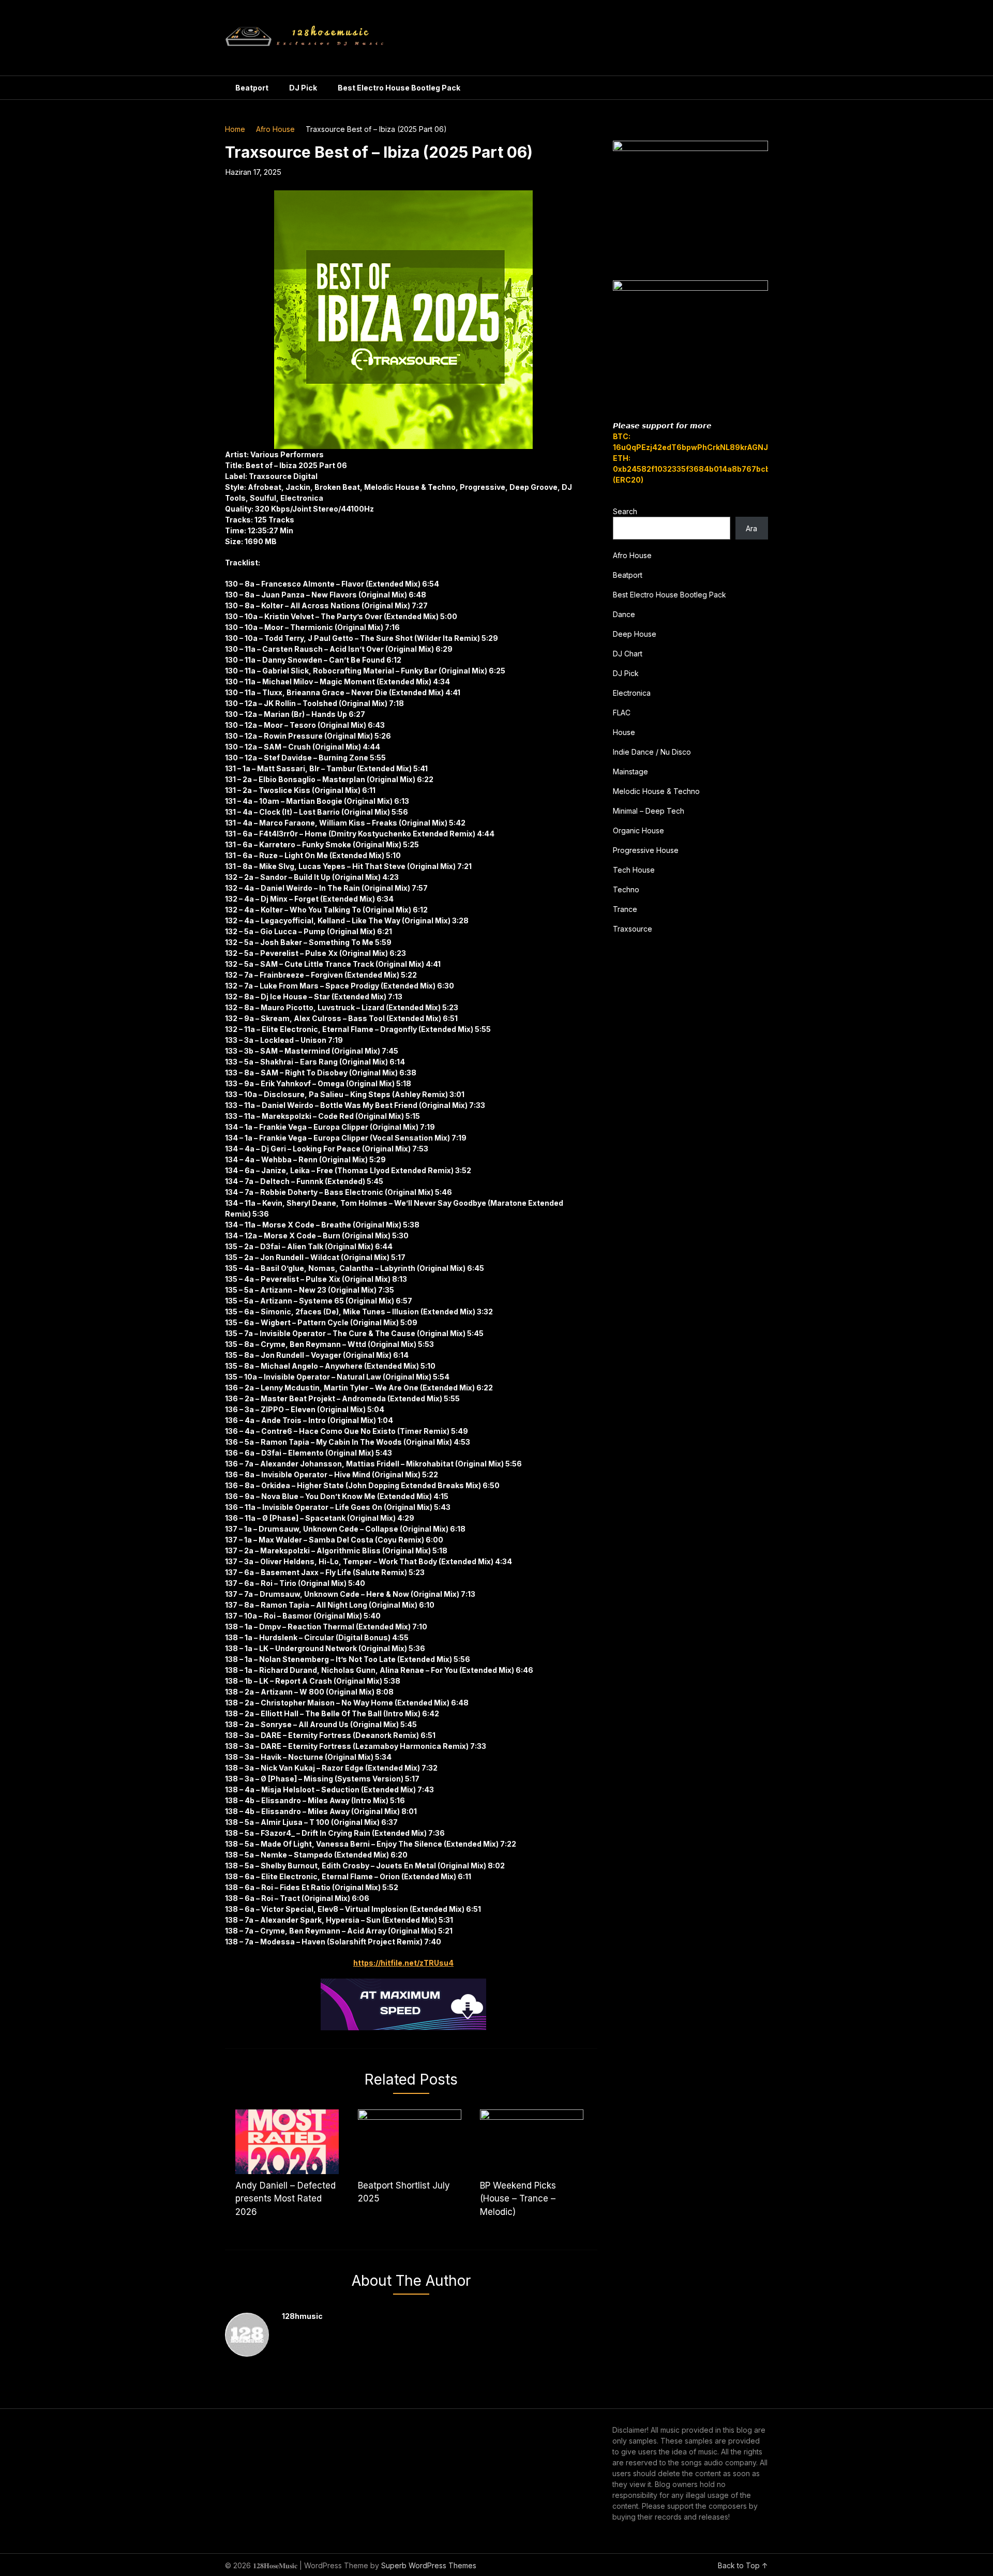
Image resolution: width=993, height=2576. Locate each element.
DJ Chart (628, 654)
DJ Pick (303, 88)
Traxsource (633, 929)
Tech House (634, 870)
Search (625, 511)
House (624, 732)
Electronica (632, 693)
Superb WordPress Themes (429, 2565)
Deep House (635, 634)
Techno (626, 889)
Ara (751, 528)
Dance (624, 614)
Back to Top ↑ (743, 2565)
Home (235, 129)
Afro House (275, 129)
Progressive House (646, 850)
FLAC (622, 713)
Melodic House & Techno (656, 791)
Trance (625, 909)
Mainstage (630, 772)
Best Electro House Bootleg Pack (399, 88)
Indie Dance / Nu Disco (652, 752)
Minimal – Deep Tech (649, 811)
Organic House (638, 830)
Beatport (252, 88)
